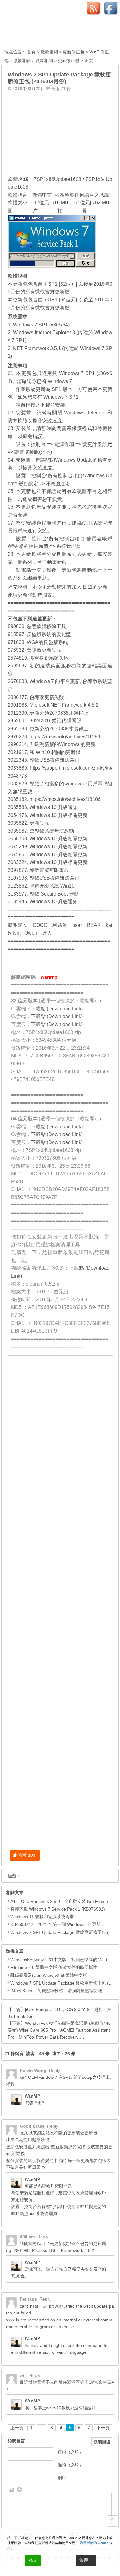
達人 (47, 933)
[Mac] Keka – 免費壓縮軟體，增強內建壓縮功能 (56, 1991)
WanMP (32, 2096)
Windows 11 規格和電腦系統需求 (42, 1917)
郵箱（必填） (70, 2465)
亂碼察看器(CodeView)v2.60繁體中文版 (49, 1975)
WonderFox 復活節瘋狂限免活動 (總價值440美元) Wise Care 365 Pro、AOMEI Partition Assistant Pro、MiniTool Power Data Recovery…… (59, 2030)
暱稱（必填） (70, 2452)
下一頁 (103, 2428)
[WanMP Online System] (38, 35)
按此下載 (40, 405)
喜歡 (27, 1855)
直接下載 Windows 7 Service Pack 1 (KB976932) (58, 1909)
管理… (86, 2560)
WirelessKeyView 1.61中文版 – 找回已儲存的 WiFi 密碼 (64, 1960)
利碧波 (60, 925)
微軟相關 (49, 52)
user (77, 925)
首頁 (31, 52)
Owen (31, 933)
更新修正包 (74, 52)
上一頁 (17, 2428)
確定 (33, 2560)
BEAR (94, 925)
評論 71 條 (61, 88)
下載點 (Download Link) (57, 1009)
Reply (54, 2071)
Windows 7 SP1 (61, 397)
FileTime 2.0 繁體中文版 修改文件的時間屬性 (54, 1967)
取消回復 (102, 2442)
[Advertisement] (60, 132)
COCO (40, 925)
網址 (62, 2478)
